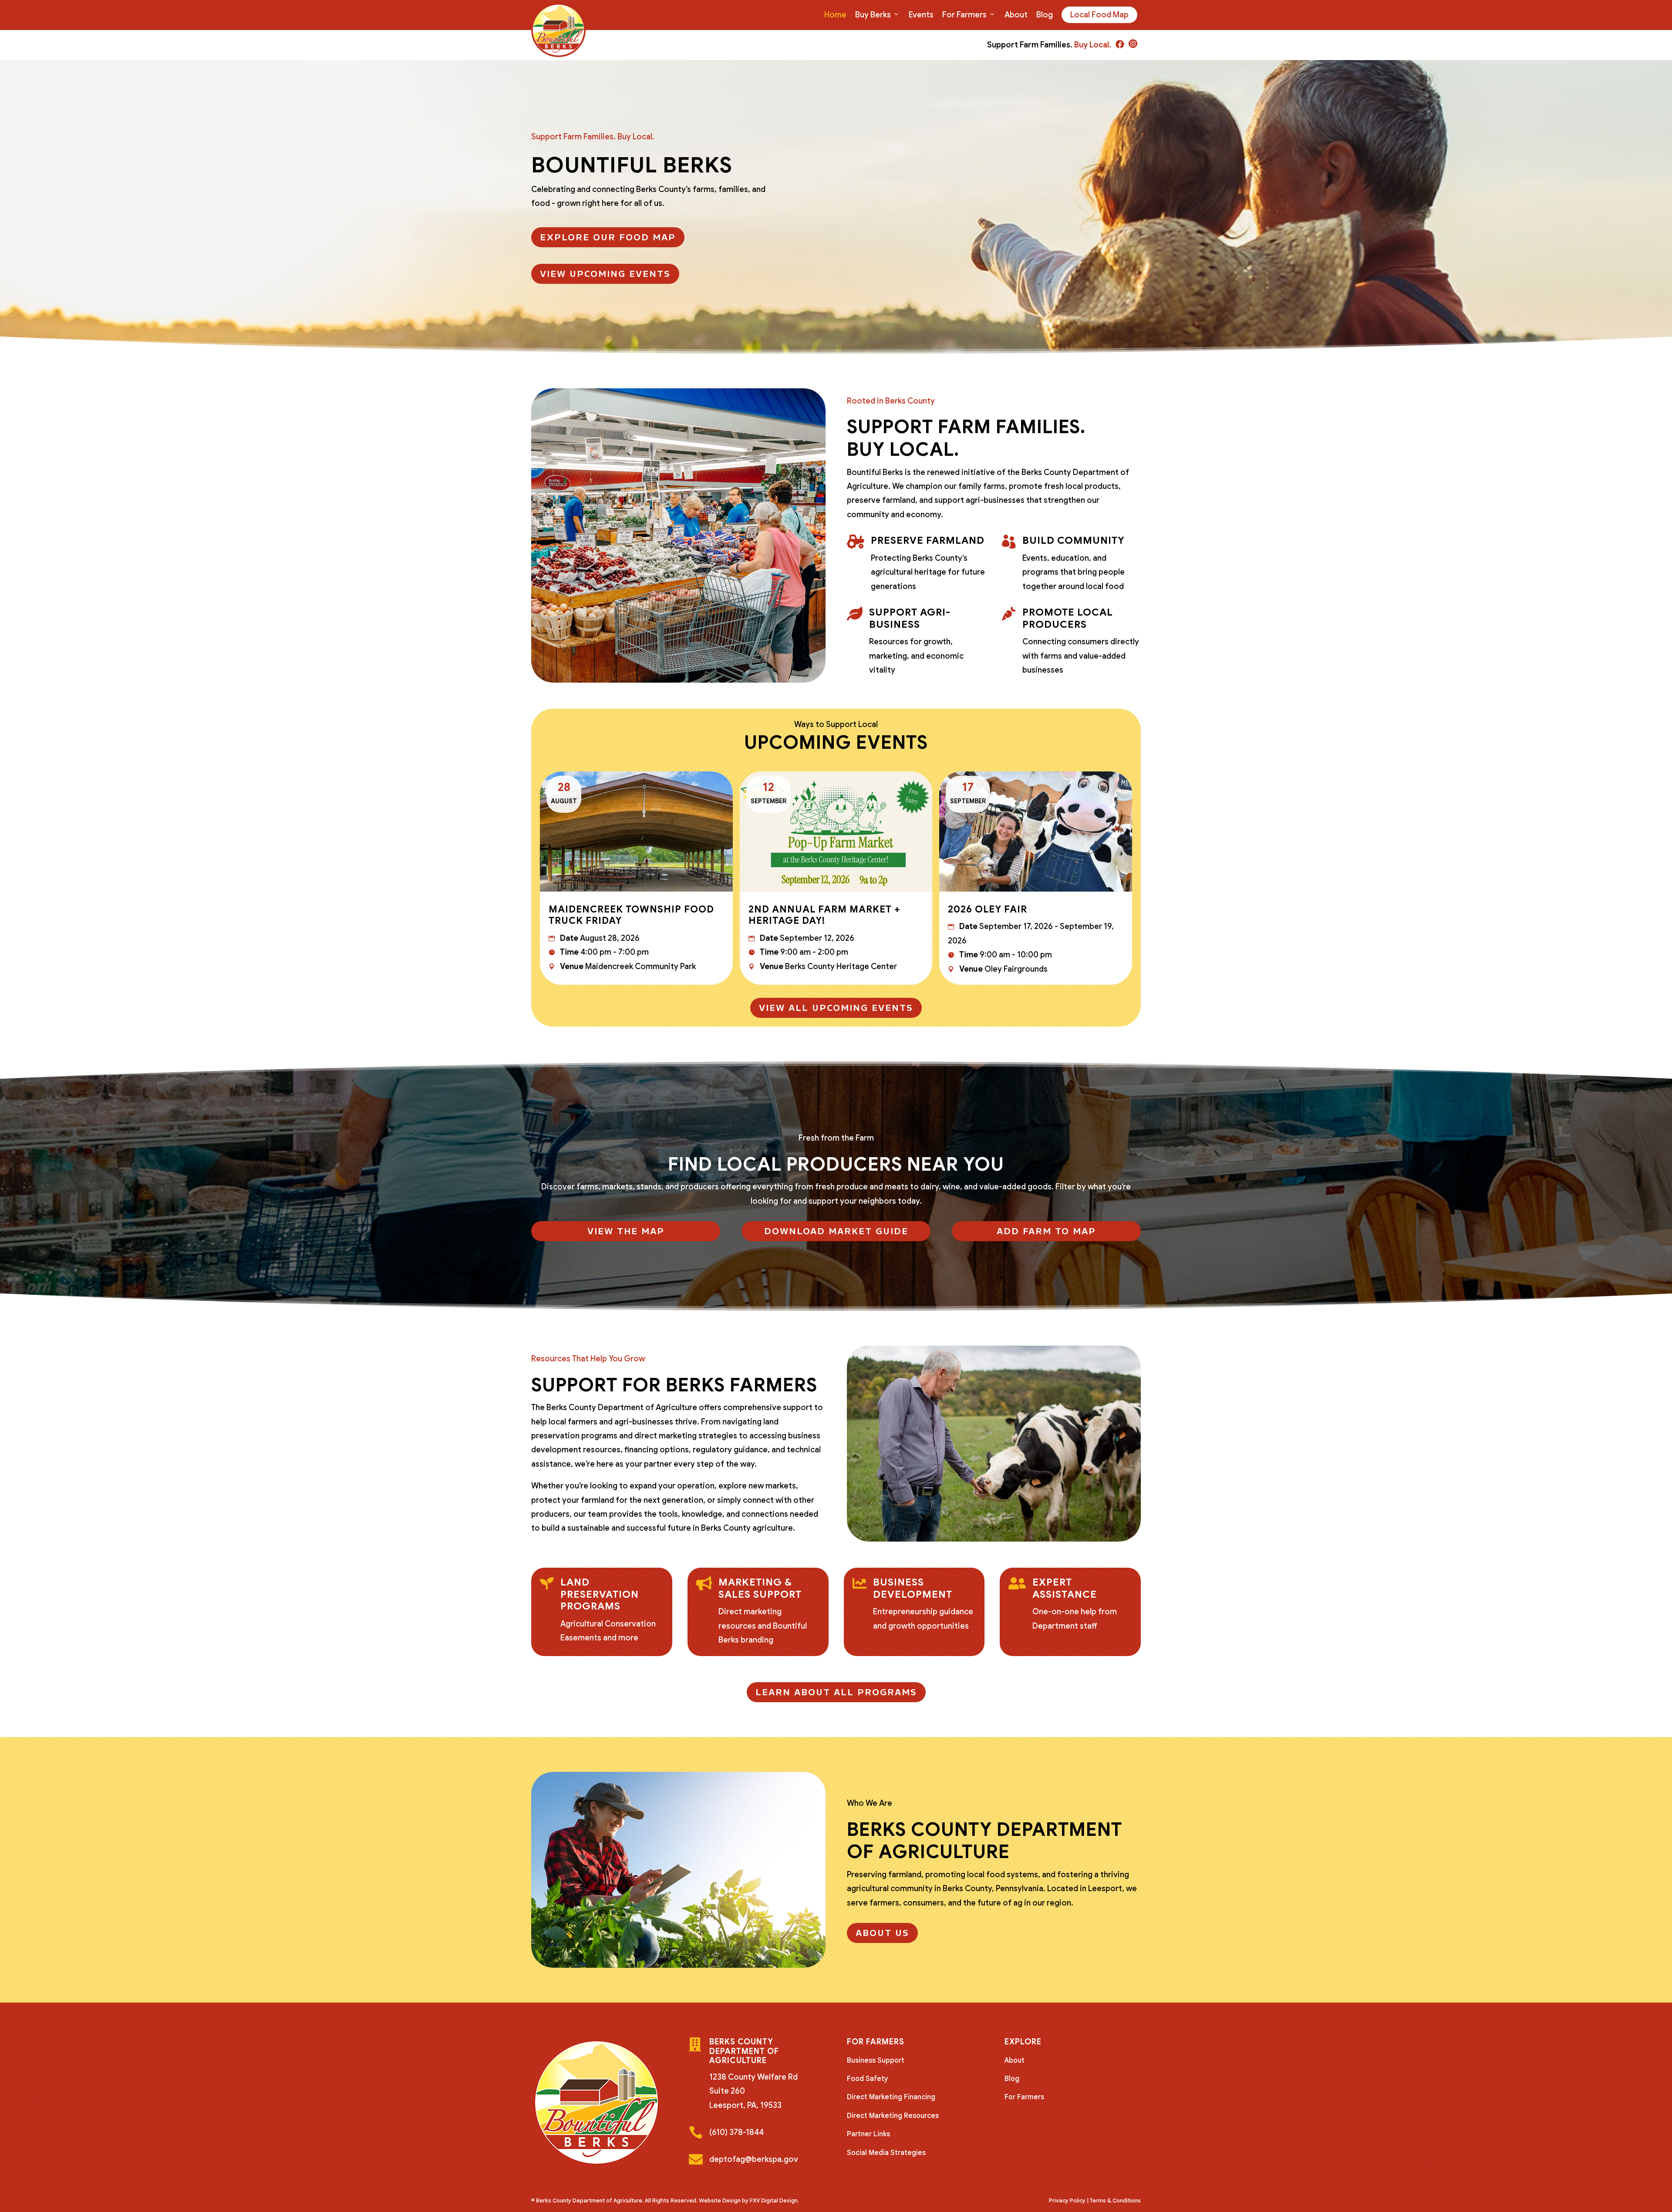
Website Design (720, 2200)
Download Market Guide (836, 1231)
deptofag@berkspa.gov (754, 2159)
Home (835, 15)
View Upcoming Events (605, 274)
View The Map (626, 1231)
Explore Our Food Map (608, 237)
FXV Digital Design (774, 2200)
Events (921, 15)
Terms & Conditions (1115, 2200)
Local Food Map (1099, 15)
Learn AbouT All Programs (836, 1692)
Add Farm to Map (1046, 1231)
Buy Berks (873, 15)
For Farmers (964, 15)
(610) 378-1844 (737, 2132)
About (1016, 15)
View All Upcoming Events (836, 1008)
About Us (882, 1933)
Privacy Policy (1067, 2200)
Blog (1045, 15)
